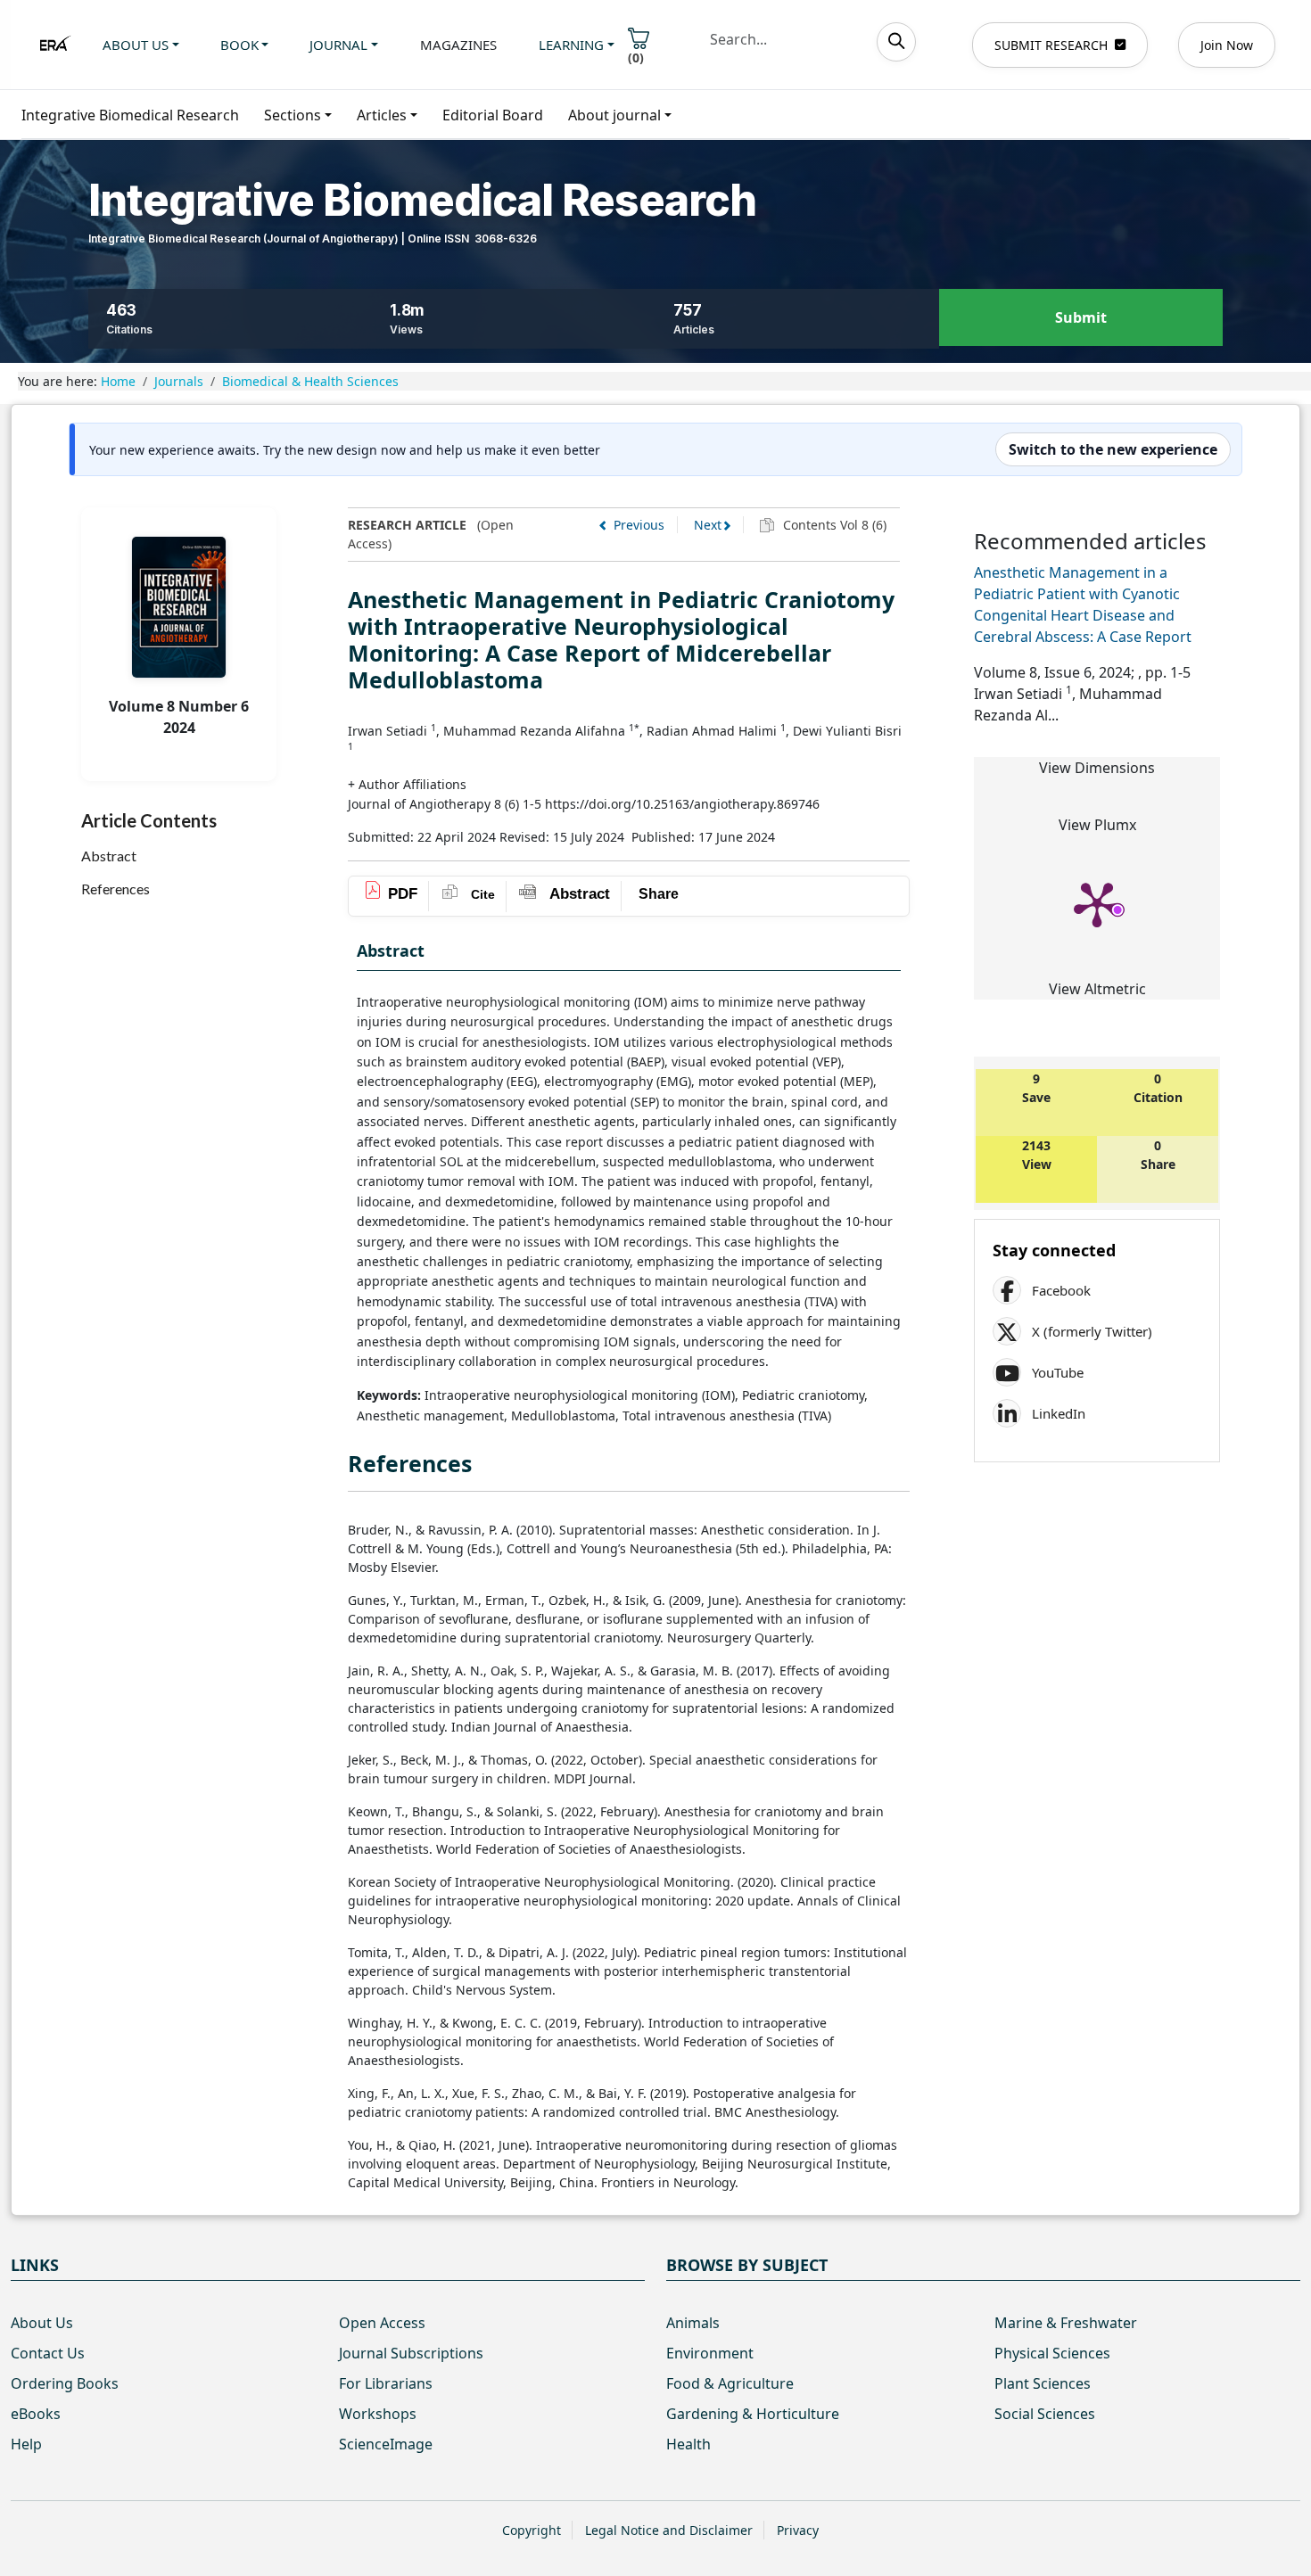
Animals (693, 2323)
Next (708, 525)
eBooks (36, 2414)
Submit (1081, 317)
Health (688, 2444)
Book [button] (239, 45)
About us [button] (136, 45)
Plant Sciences (1043, 2383)
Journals (179, 381)
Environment (710, 2353)
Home (118, 381)
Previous (639, 525)
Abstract (109, 856)
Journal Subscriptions (411, 2353)
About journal (614, 115)
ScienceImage (386, 2444)
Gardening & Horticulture (753, 2414)
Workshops (378, 2414)
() (636, 58)
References (115, 889)
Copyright (532, 2530)
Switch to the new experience (1113, 449)
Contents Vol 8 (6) (833, 525)
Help (26, 2444)
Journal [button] (338, 45)
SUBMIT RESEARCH (1051, 45)
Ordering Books (65, 2383)
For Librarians (386, 2383)
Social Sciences (1045, 2414)
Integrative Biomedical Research (130, 115)
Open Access (382, 2323)
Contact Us (48, 2353)
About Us (42, 2323)
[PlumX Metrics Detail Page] (1097, 903)
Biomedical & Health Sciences (310, 381)
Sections (293, 115)
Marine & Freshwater (1066, 2323)
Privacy (798, 2530)
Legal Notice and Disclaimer (669, 2530)
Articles (382, 115)
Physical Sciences (1052, 2353)
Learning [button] (571, 45)
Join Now (1227, 45)
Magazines (458, 45)
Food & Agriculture (730, 2383)
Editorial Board (493, 115)
